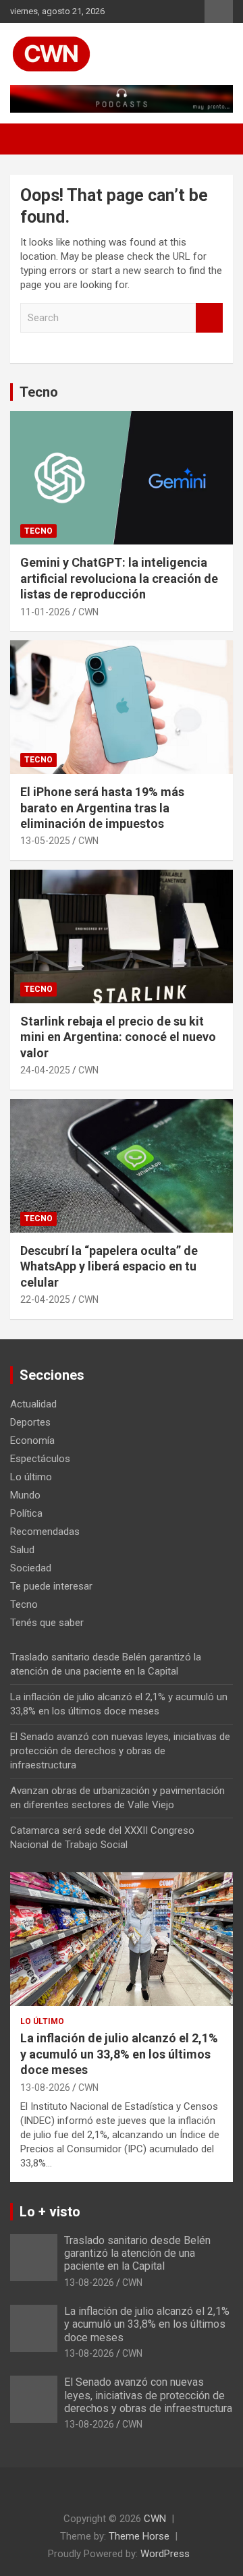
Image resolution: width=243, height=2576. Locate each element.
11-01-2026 (45, 612)
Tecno (39, 392)
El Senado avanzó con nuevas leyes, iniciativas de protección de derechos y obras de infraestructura (120, 1751)
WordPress (165, 2554)
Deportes (30, 1422)
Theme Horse (139, 2536)
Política (26, 1513)
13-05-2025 (45, 841)
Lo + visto (50, 2212)
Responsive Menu (219, 11)
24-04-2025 (45, 1070)
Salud (22, 1550)
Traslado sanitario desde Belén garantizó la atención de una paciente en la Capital (137, 2253)
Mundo (25, 1495)
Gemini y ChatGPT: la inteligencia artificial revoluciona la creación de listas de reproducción (119, 578)
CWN (88, 612)
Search (209, 318)
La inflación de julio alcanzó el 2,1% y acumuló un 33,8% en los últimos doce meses (119, 2054)
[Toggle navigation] (27, 139)
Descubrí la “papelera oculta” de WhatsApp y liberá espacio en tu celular (109, 1266)
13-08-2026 (45, 2088)
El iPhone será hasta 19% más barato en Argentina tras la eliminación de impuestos (102, 808)
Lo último (31, 1477)
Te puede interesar (51, 1586)
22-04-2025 (45, 1299)
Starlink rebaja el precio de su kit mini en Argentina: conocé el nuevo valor (118, 1037)
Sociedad (31, 1568)
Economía (32, 1440)
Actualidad (33, 1404)
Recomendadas (45, 1532)
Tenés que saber (47, 1623)
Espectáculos (40, 1459)
